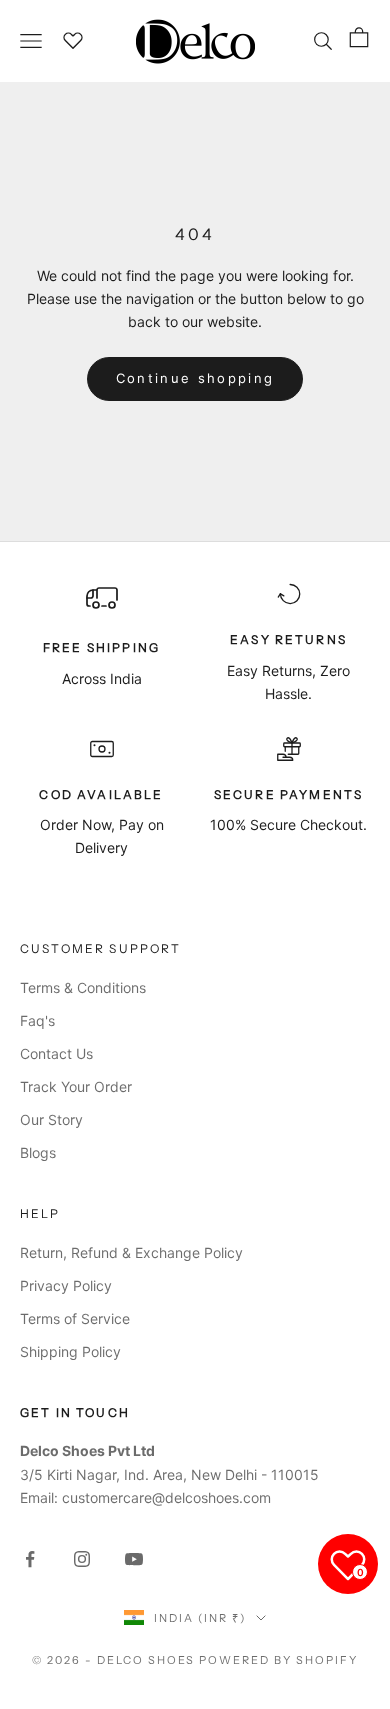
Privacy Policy (66, 1285)
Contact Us (56, 1053)
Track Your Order (76, 1086)
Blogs (38, 1152)
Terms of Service (75, 1318)
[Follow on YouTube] (134, 1559)
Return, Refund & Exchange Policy (131, 1252)
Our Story (51, 1119)
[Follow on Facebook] (30, 1559)
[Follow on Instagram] (82, 1559)
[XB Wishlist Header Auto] (74, 38)
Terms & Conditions (83, 987)
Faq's (37, 1020)
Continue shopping (195, 378)
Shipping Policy (70, 1351)
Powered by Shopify (278, 1660)
